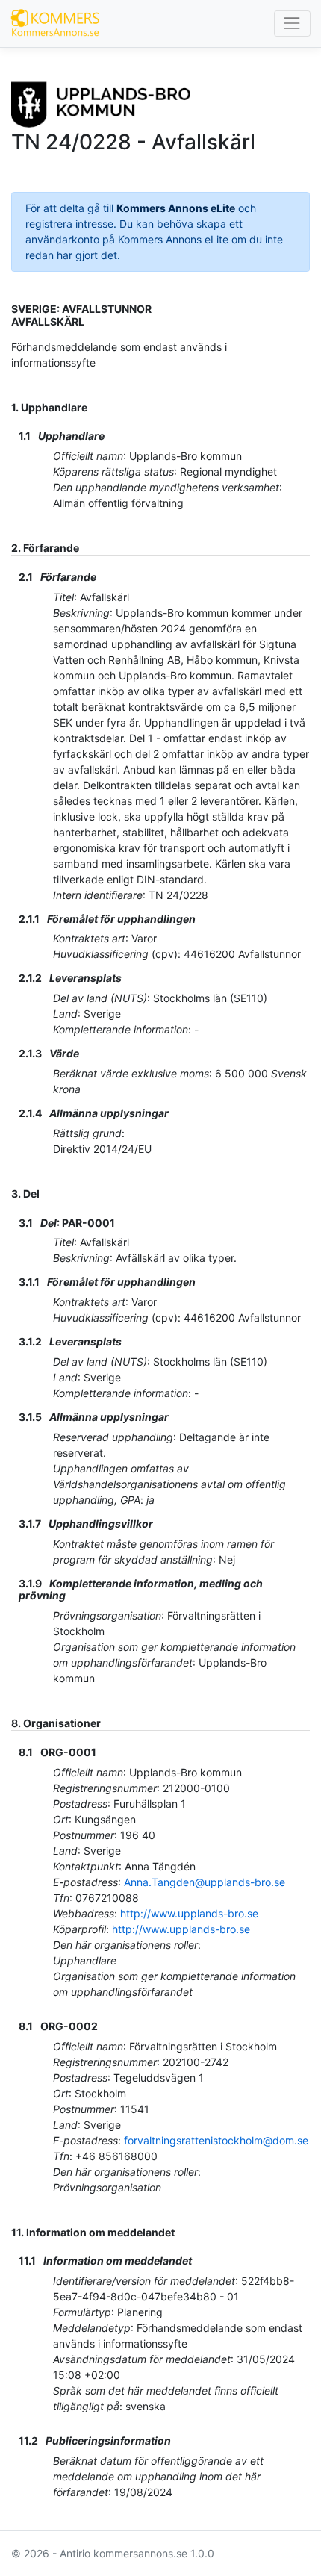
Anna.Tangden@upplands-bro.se (205, 1882)
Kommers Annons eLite (176, 208)
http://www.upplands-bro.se (189, 1913)
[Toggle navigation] (292, 24)
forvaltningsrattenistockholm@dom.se (216, 2140)
